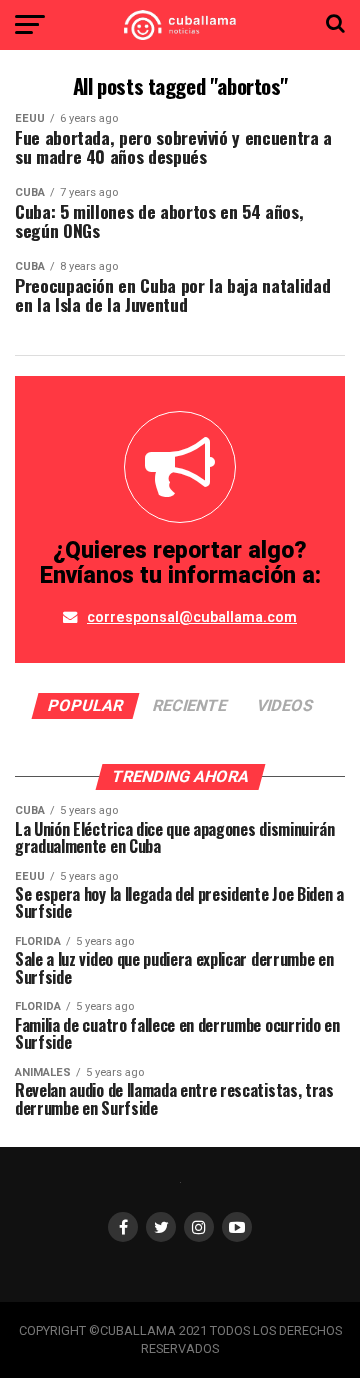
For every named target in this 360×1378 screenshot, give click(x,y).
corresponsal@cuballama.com (192, 617)
